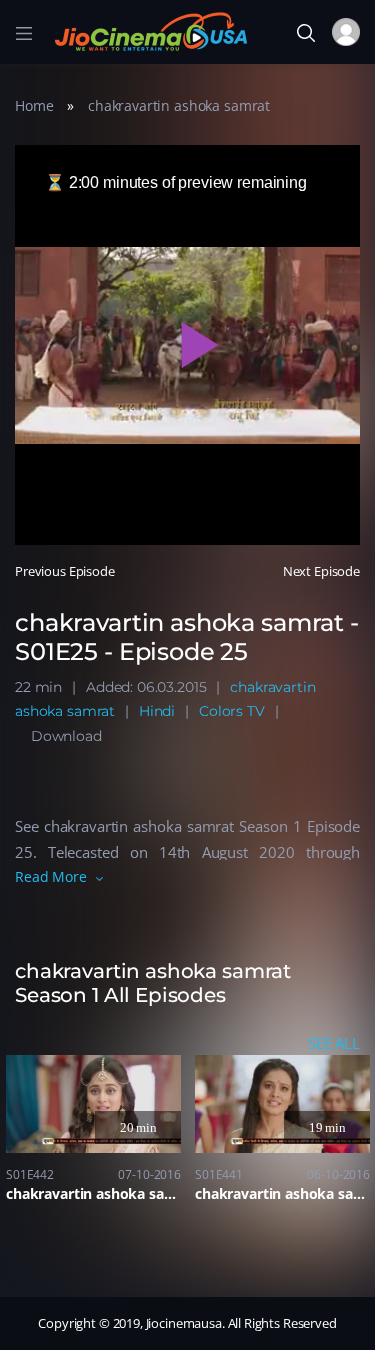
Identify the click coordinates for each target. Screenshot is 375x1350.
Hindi (157, 711)
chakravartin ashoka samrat (179, 105)
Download (66, 736)
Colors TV (232, 711)
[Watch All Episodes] (187, 976)
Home (34, 105)
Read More (51, 876)
